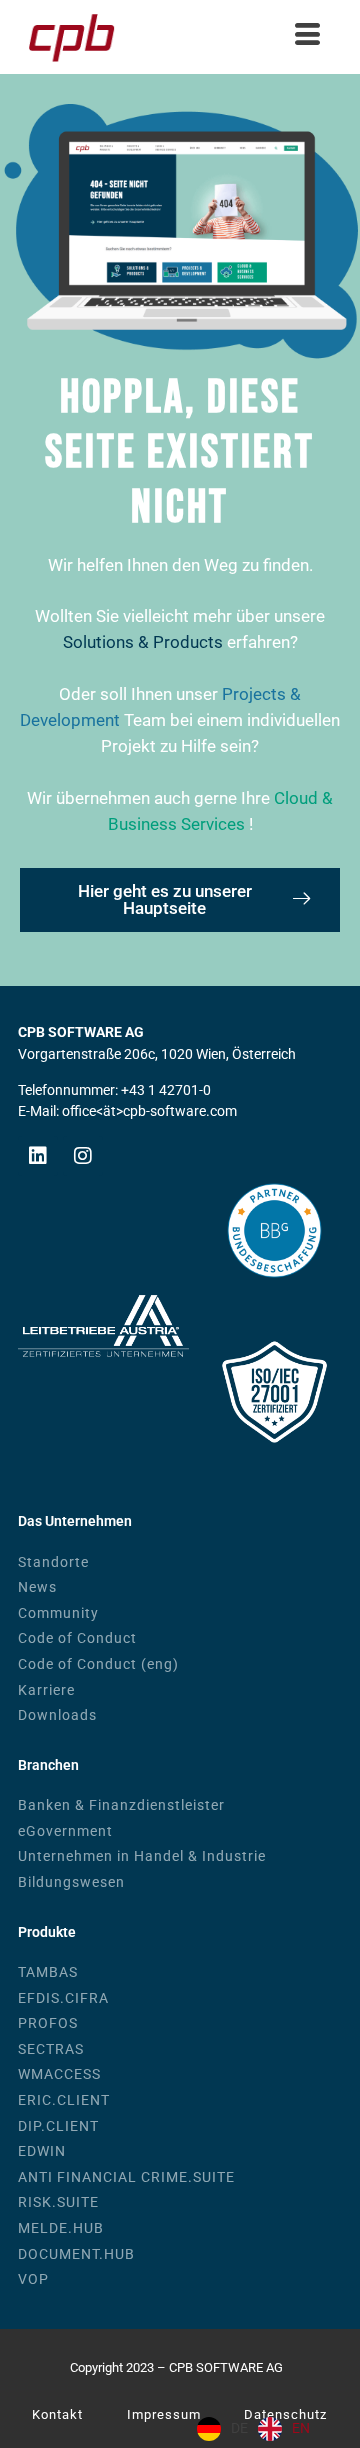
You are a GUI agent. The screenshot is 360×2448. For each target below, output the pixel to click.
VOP (33, 2279)
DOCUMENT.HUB (76, 2254)
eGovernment (65, 1831)
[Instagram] (83, 1156)
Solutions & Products (143, 642)
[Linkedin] (38, 1156)
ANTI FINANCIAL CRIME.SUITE (126, 2177)
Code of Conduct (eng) (98, 1664)
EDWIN (42, 2151)
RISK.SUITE (58, 2202)
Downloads (57, 1715)
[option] (284, 2429)
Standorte (53, 1562)
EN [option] (301, 2428)
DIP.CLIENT (58, 2126)
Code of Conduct (77, 1638)
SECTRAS (51, 2049)
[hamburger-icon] (307, 37)
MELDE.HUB (61, 2228)
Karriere (46, 1690)
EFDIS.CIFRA (63, 1998)
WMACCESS (59, 2074)
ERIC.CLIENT (64, 2100)
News (37, 1587)
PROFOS (48, 2023)
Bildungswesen (71, 1882)
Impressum (164, 2414)
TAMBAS (48, 1972)
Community (58, 1613)
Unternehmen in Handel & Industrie (142, 1856)
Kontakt (57, 2414)
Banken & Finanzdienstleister (121, 1805)
